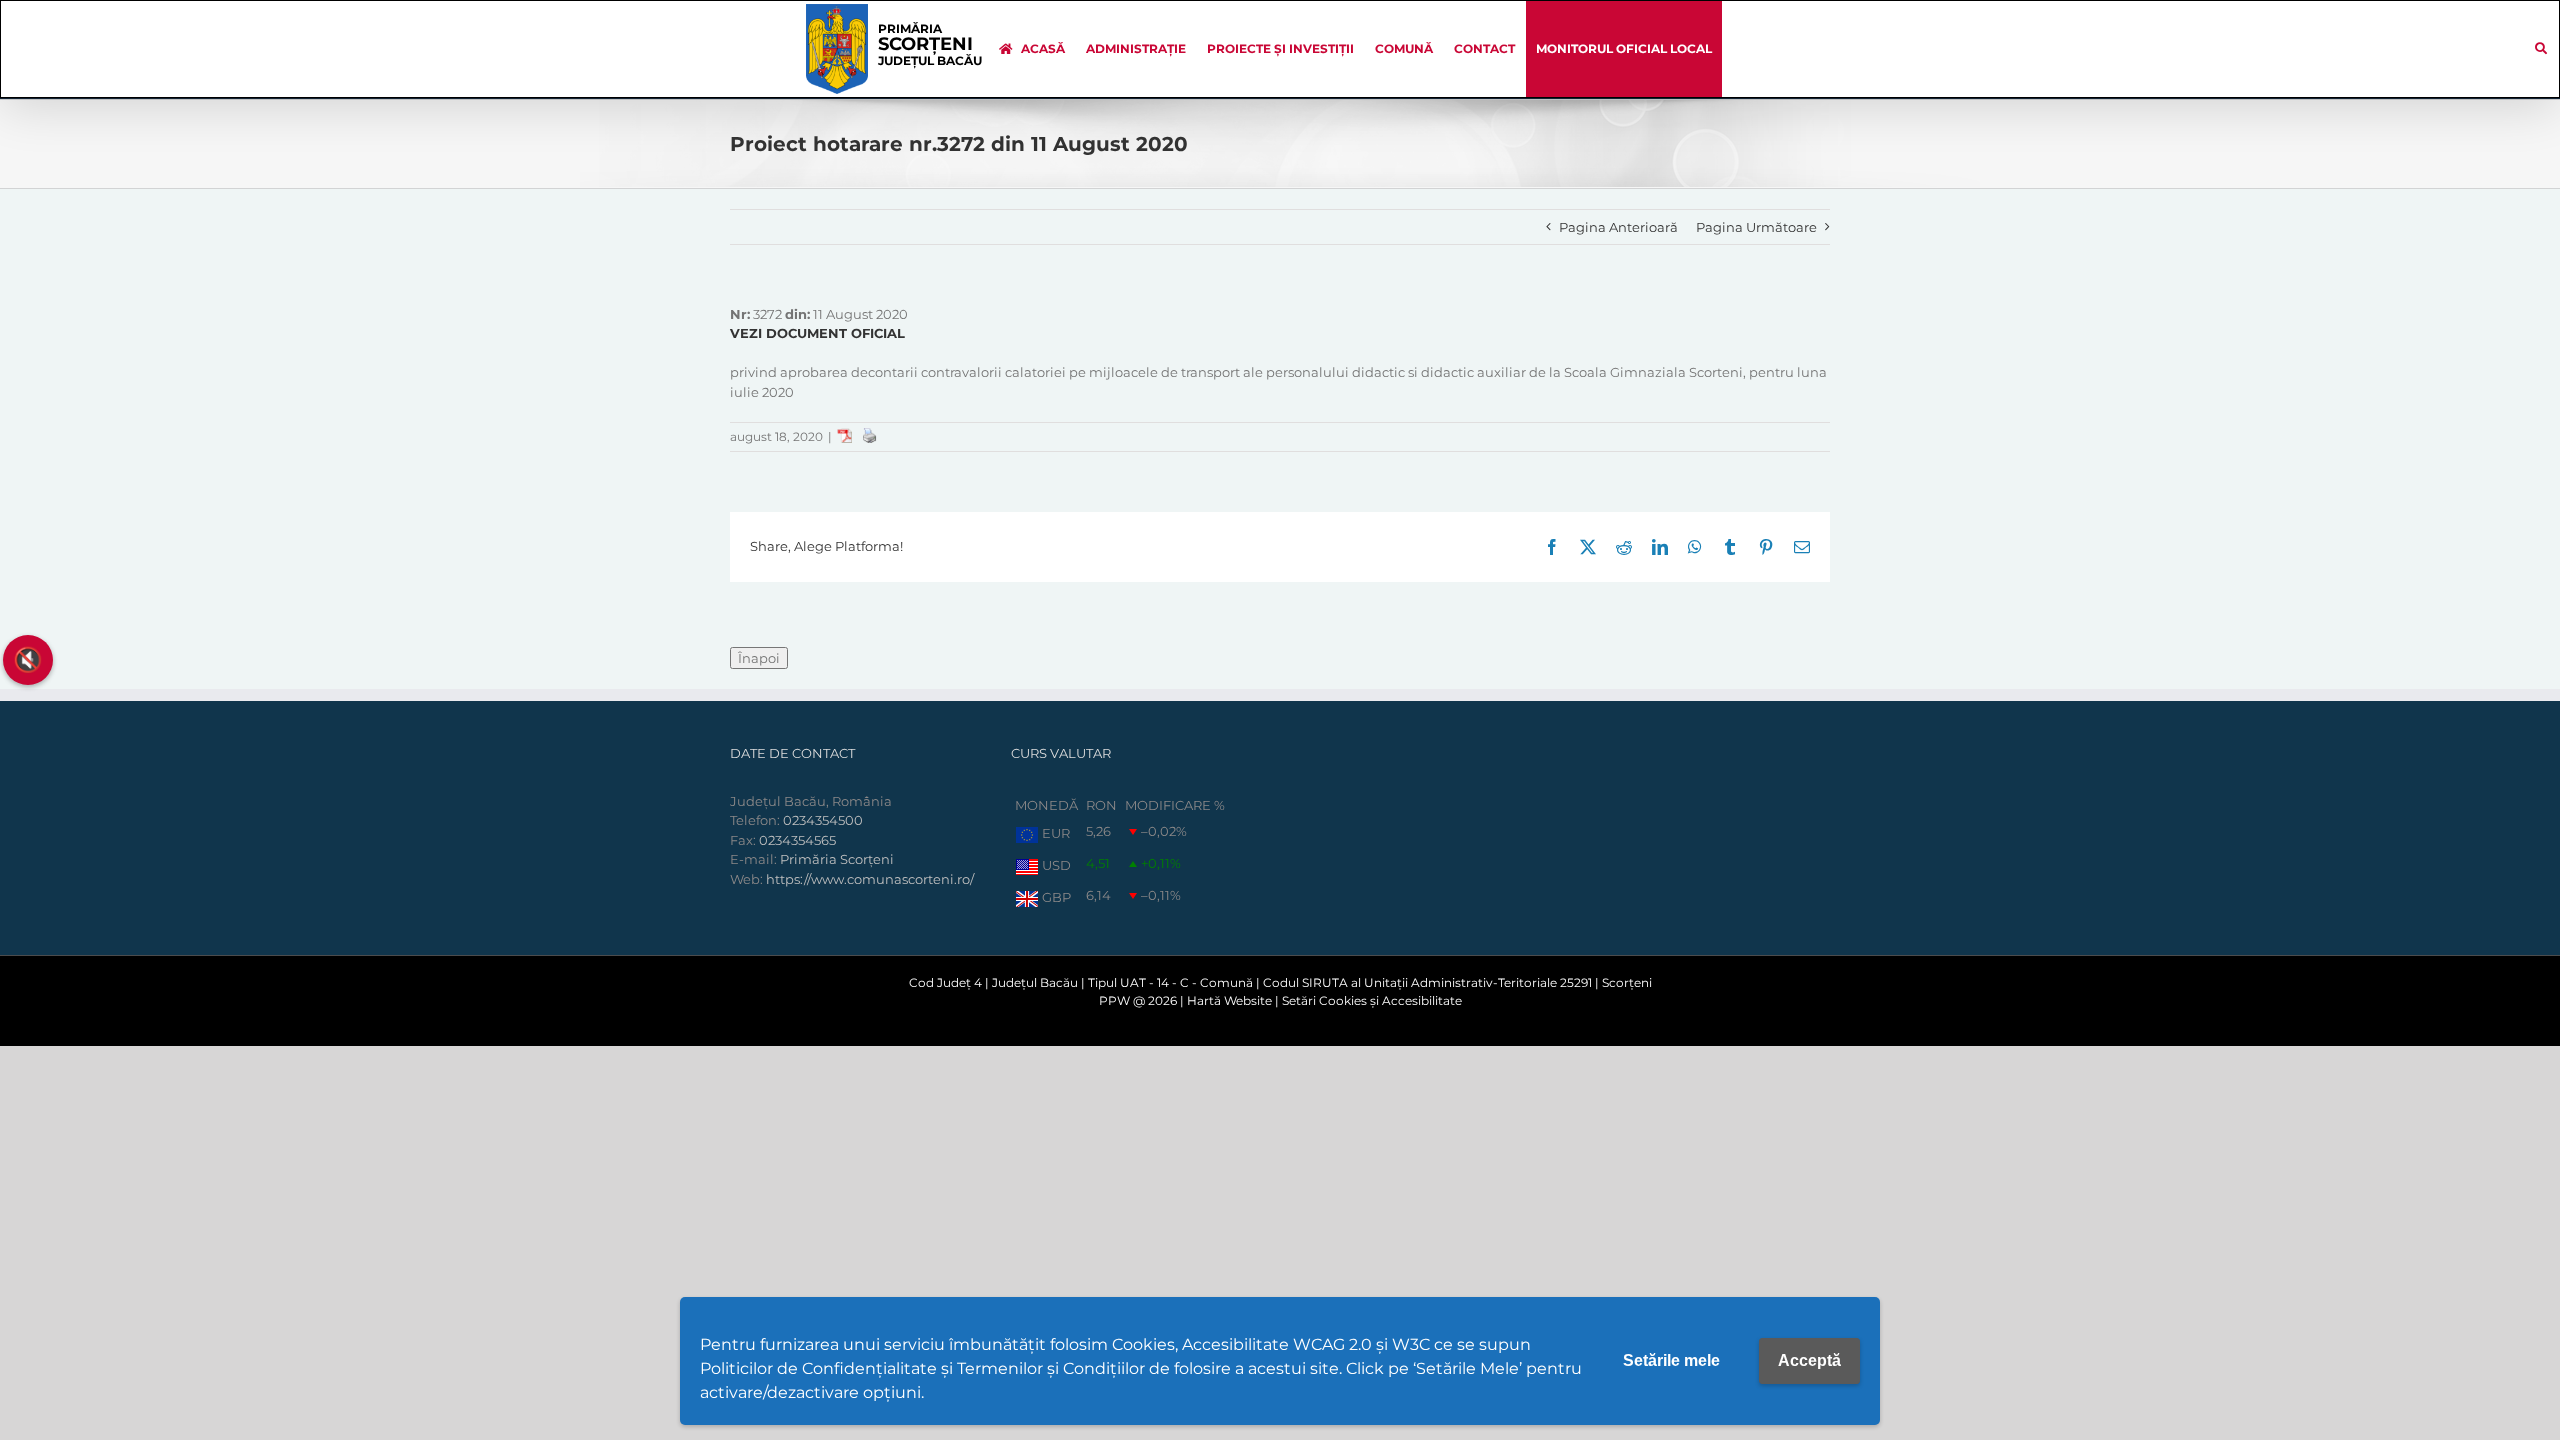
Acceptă (1809, 1360)
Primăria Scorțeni (837, 859)
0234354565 (797, 840)
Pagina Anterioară (1618, 227)
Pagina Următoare (1756, 227)
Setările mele (1671, 1360)
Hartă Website (1229, 1000)
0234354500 (823, 820)
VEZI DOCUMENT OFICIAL (817, 333)
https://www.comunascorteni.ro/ (870, 879)
